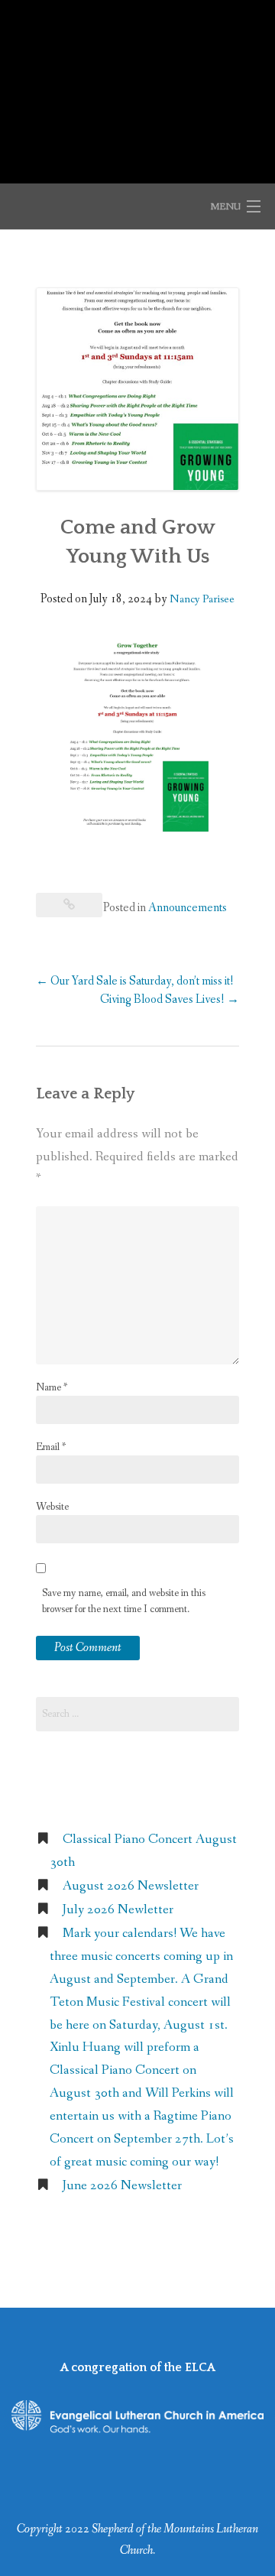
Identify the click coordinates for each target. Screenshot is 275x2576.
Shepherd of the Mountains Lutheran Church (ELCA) (138, 83)
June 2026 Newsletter (122, 2186)
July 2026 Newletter (118, 1910)
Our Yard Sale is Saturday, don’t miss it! (135, 981)
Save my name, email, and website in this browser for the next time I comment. (124, 1601)
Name (52, 1387)
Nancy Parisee (202, 599)
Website (52, 1507)
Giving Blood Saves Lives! (170, 999)
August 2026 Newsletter (131, 1886)
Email (51, 1447)
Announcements (188, 908)
